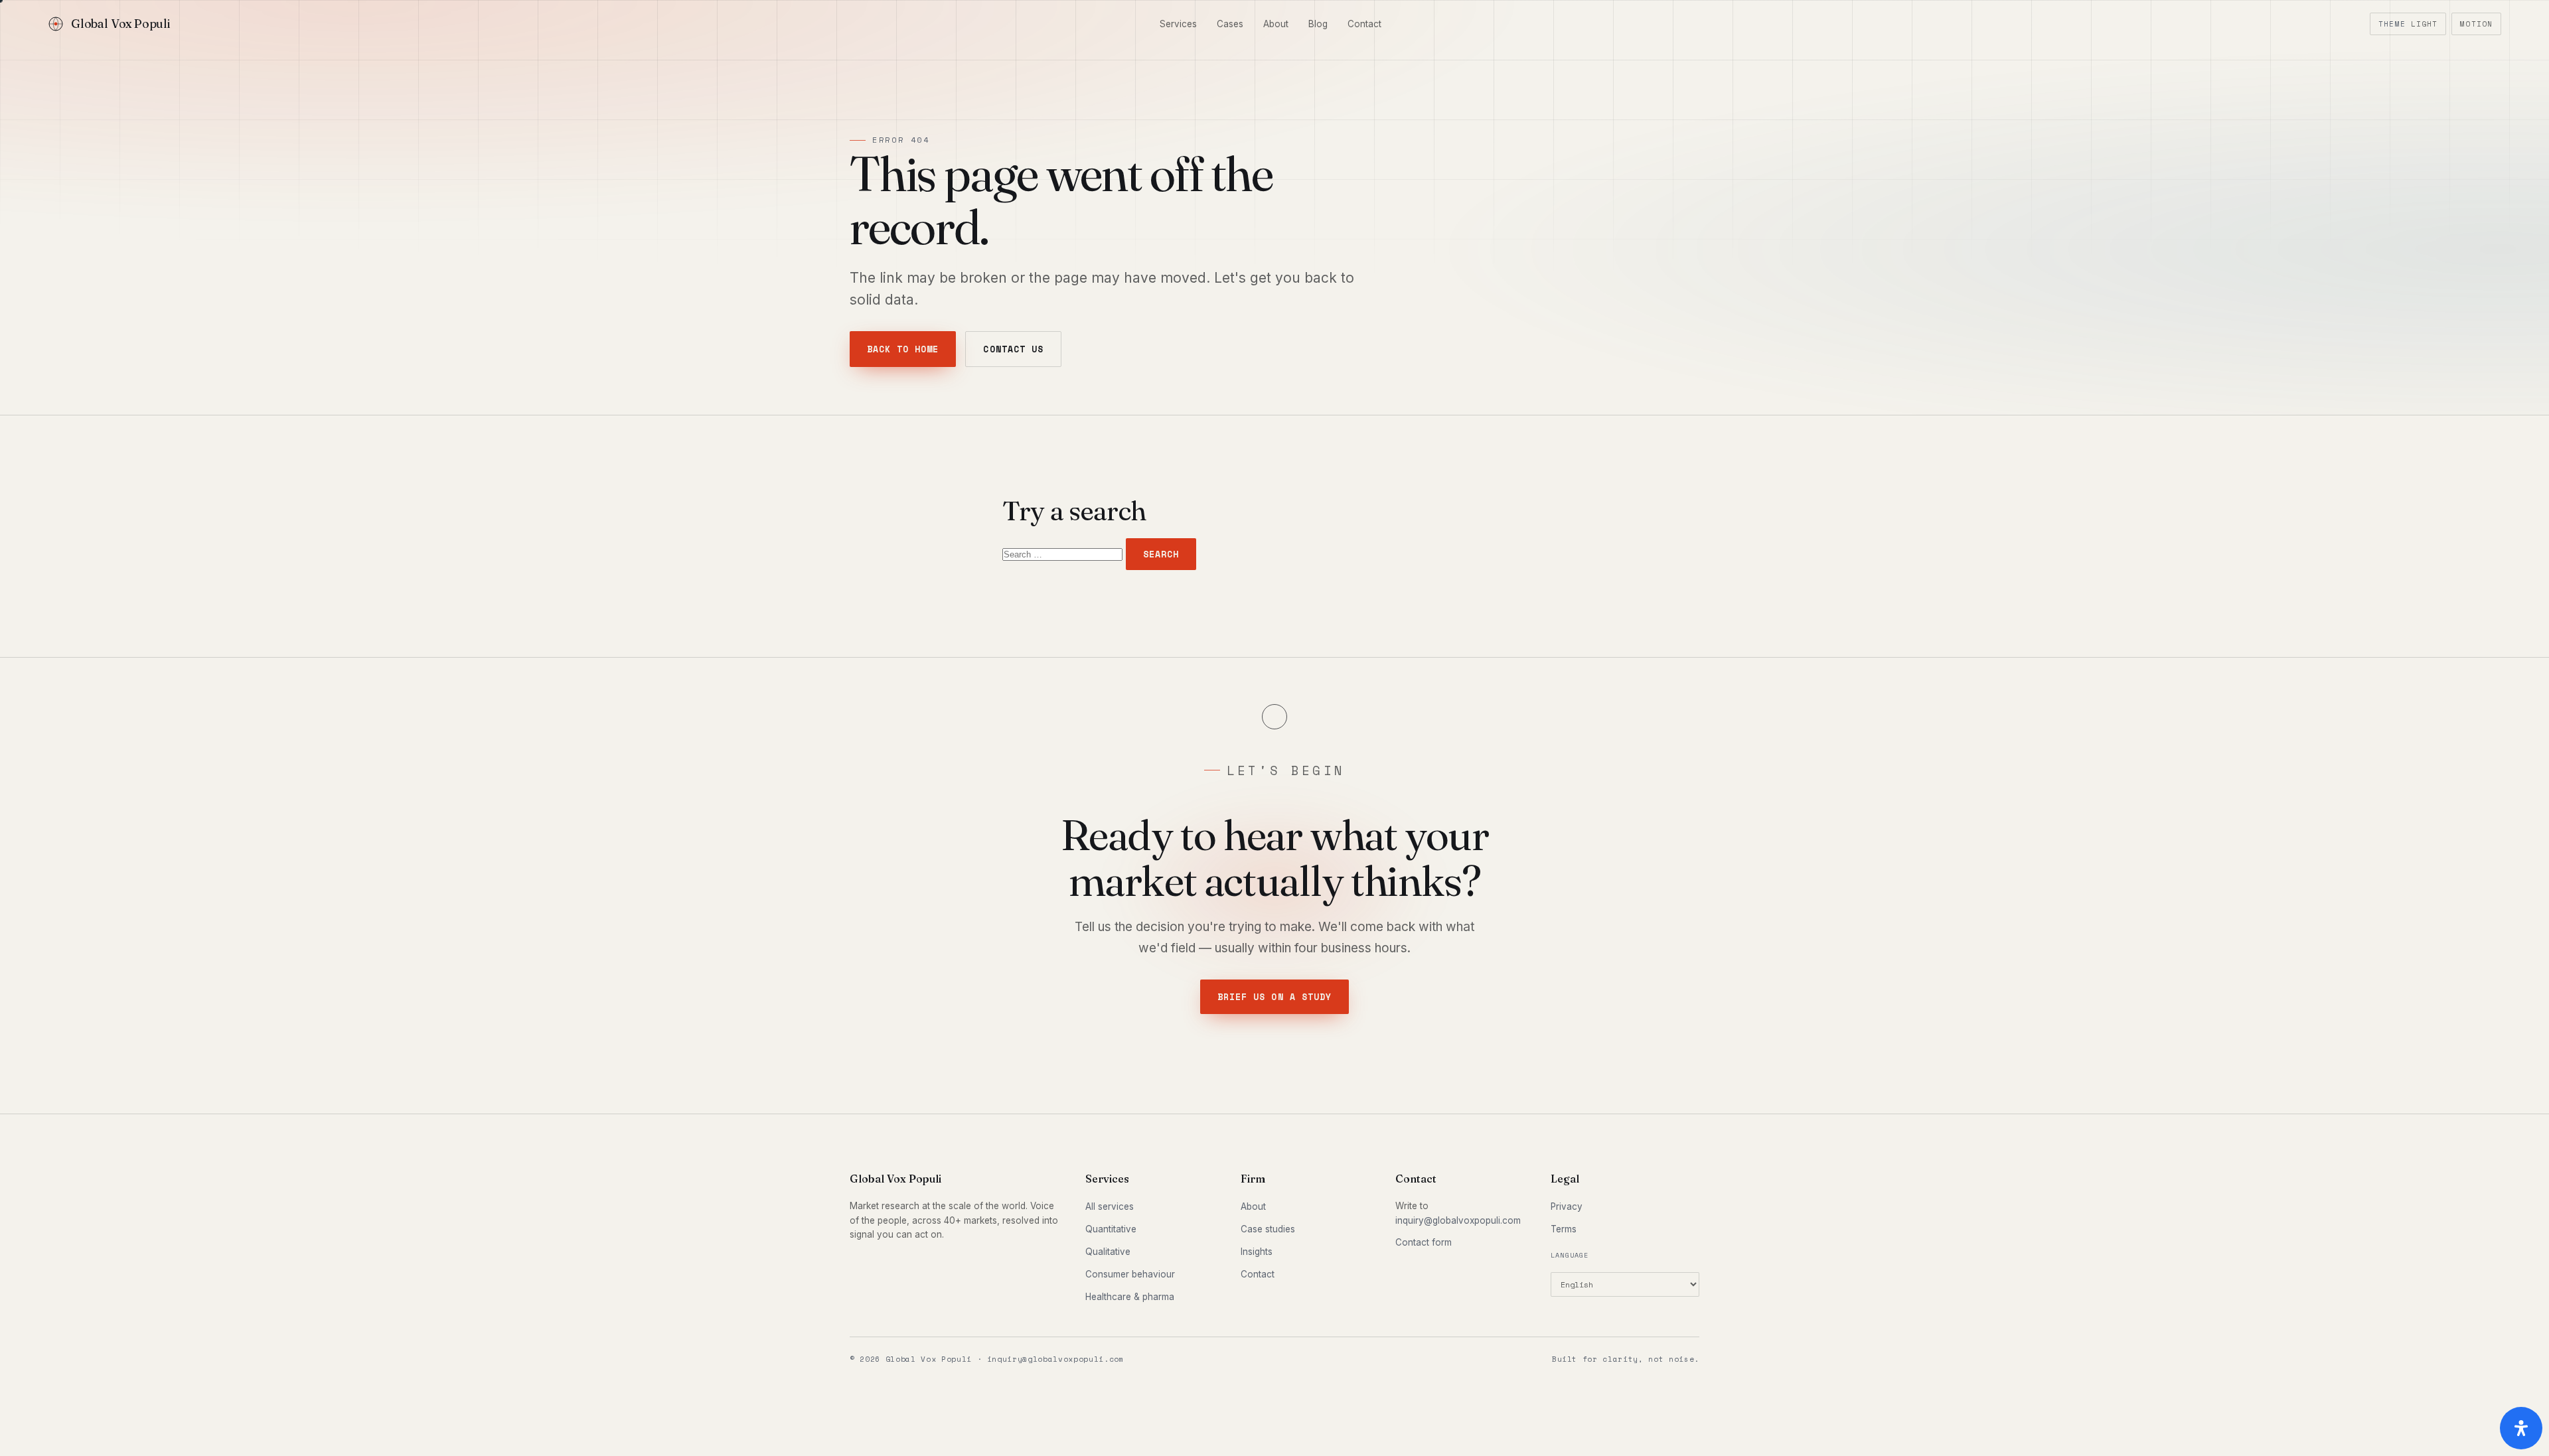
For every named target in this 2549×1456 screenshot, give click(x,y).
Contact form (1424, 1242)
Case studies (1268, 1229)
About (1276, 24)
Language (1570, 1255)
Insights (1257, 1252)
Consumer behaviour (1130, 1274)
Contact (1364, 24)
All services (1110, 1206)
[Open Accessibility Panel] (2521, 1428)
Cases (1230, 24)
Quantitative (1111, 1229)
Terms (1564, 1229)
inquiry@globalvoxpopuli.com (1458, 1220)
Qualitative (1108, 1252)
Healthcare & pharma (1130, 1297)
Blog (1318, 24)
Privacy (1567, 1206)
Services (1178, 24)
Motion (2476, 24)
